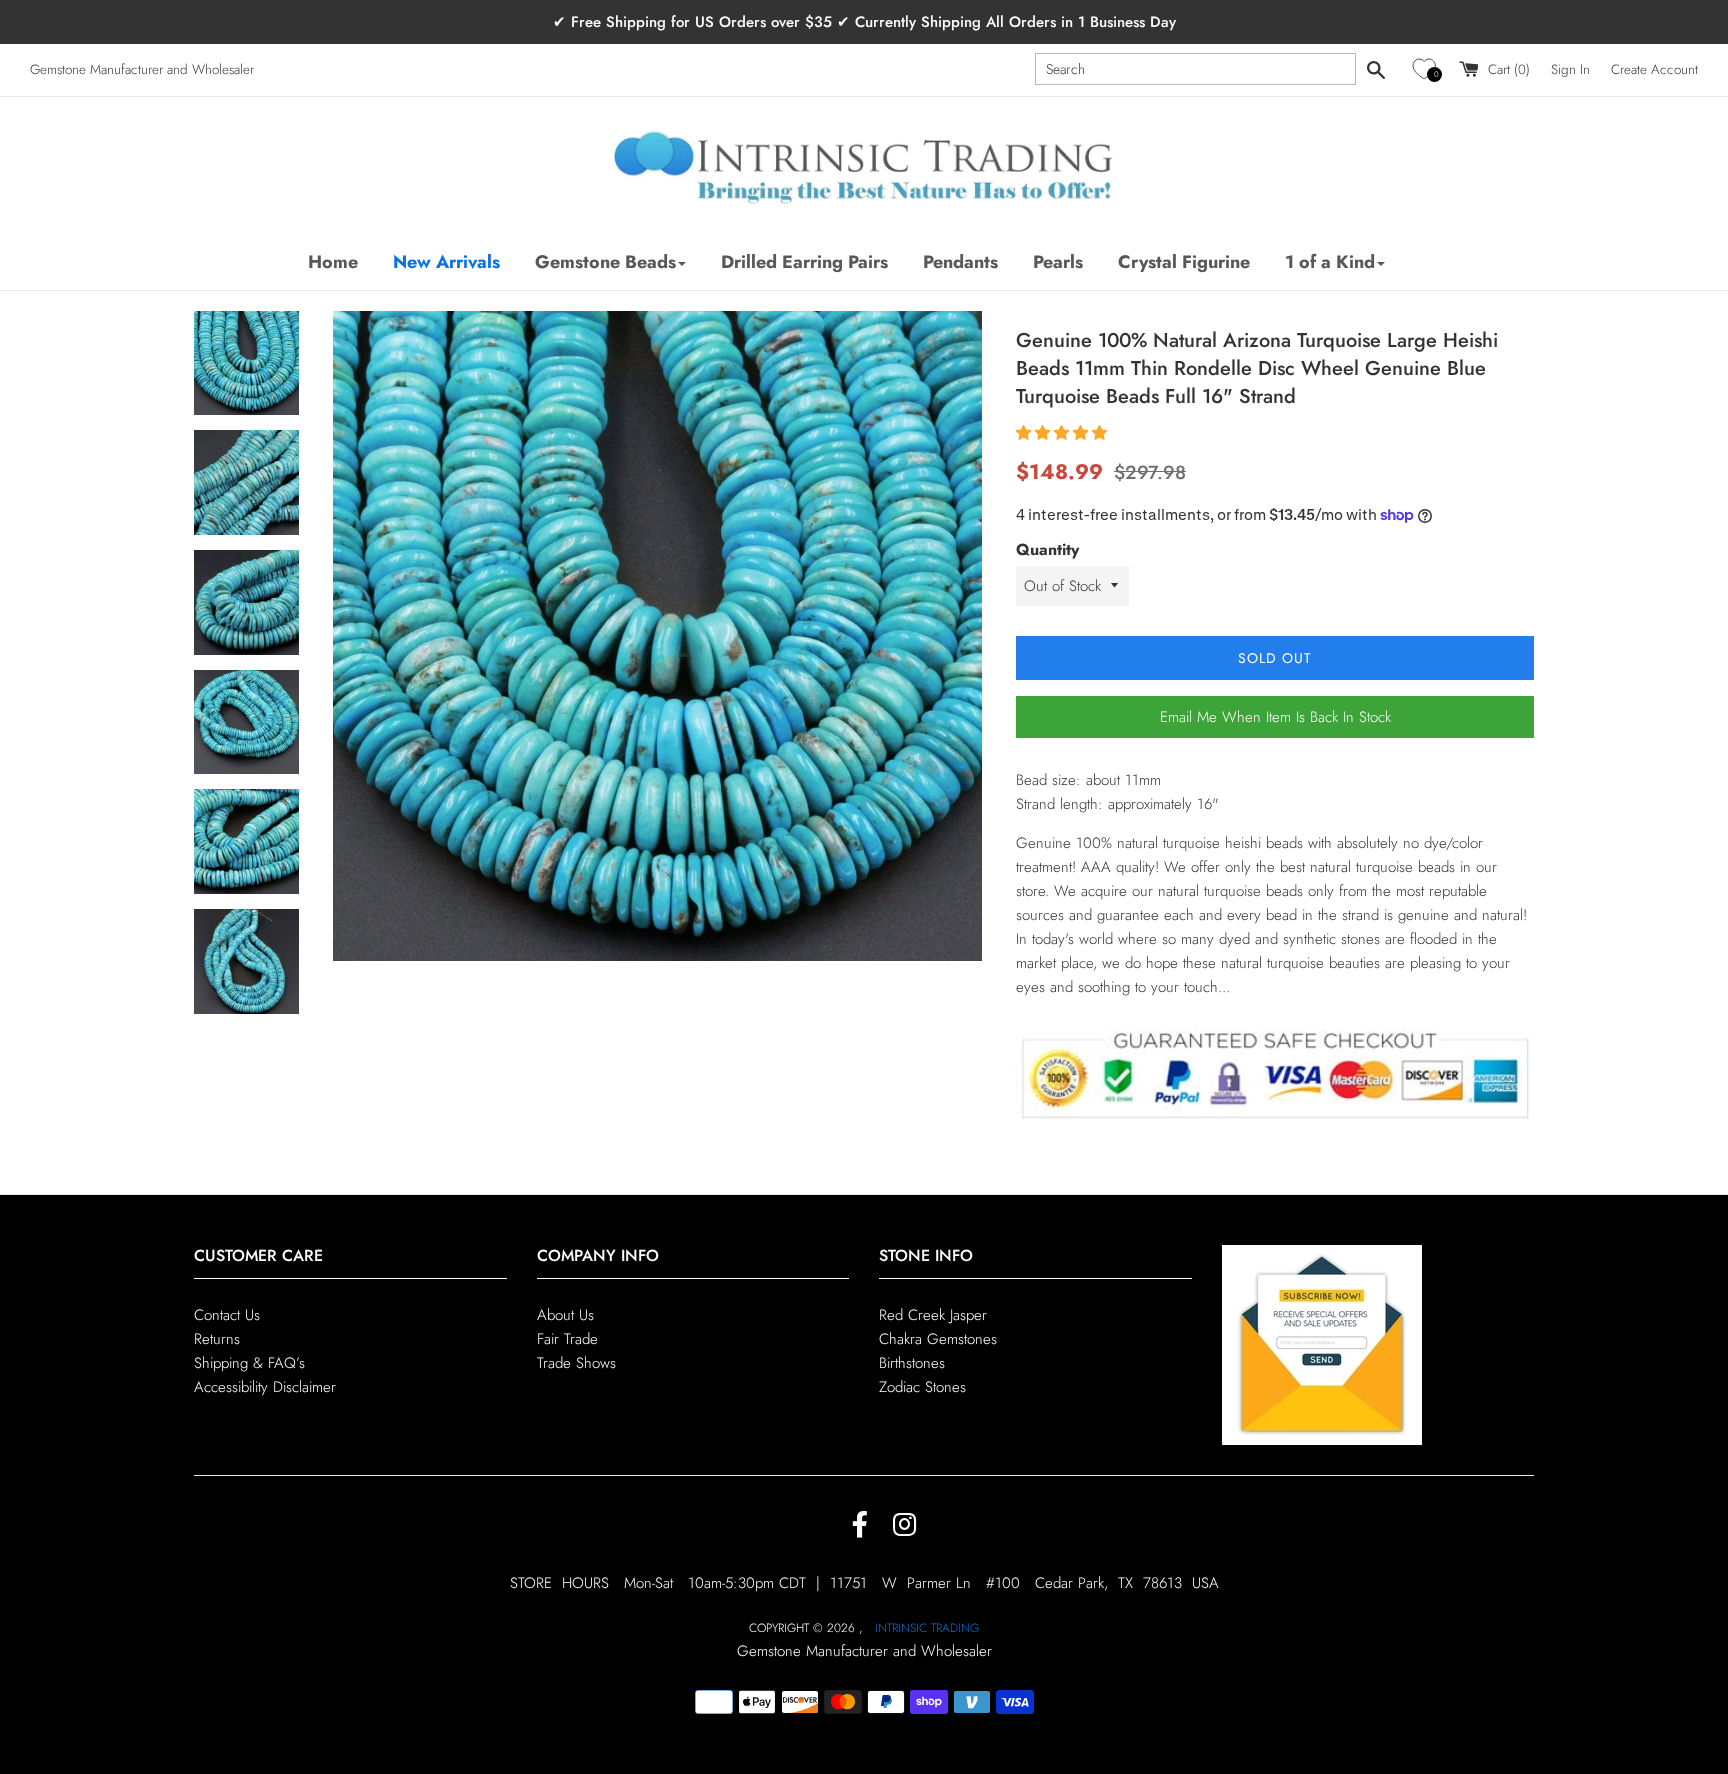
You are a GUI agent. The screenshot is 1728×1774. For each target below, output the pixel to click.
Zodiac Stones (922, 1387)
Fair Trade (567, 1339)
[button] (1427, 69)
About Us (565, 1315)
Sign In (1570, 69)
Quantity (1047, 549)
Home (333, 262)
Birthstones (912, 1363)
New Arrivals (446, 262)
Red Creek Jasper (933, 1315)
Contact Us (227, 1315)
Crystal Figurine (1184, 262)
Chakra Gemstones (938, 1339)
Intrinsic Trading (927, 1628)
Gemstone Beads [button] (605, 262)
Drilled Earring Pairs (804, 262)
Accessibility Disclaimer (265, 1387)
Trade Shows (576, 1363)
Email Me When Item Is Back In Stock (1275, 717)
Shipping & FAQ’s (249, 1363)
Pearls (1058, 262)
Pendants (960, 262)
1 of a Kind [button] (1330, 262)
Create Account (1654, 69)
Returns (217, 1339)
